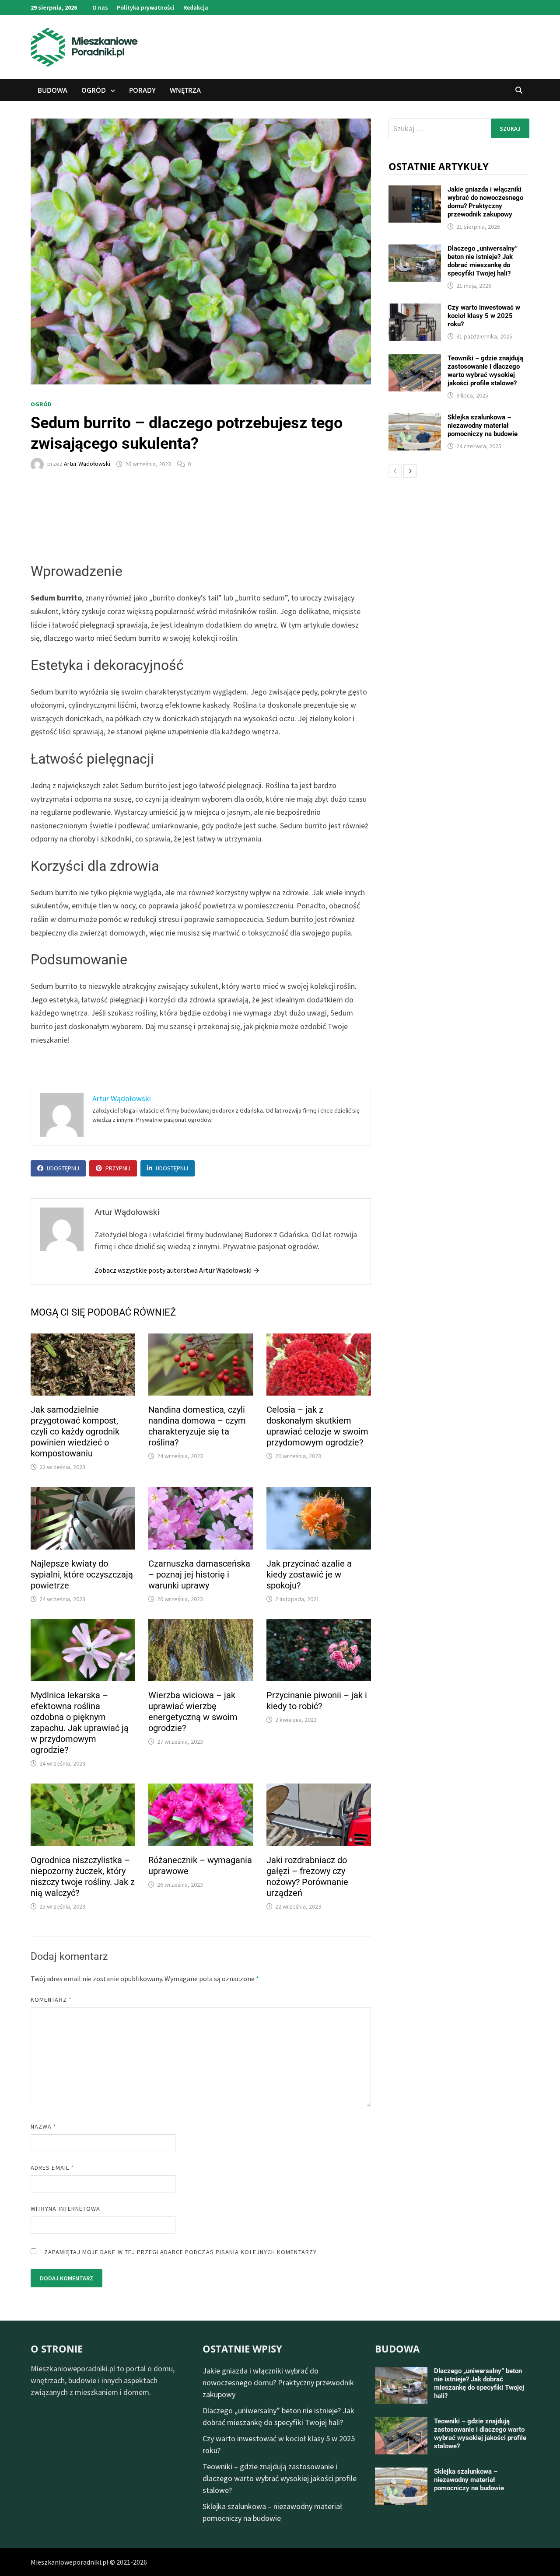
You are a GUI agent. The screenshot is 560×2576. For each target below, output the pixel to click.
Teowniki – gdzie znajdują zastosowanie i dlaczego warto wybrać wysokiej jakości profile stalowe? (485, 371)
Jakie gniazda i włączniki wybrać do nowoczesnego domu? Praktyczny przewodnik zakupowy (485, 202)
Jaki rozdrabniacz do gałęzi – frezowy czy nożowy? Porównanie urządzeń (307, 1876)
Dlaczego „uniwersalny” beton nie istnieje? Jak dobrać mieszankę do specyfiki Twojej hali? (483, 261)
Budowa (52, 90)
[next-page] (410, 471)
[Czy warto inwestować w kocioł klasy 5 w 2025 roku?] (415, 309)
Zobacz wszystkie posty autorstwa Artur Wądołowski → (177, 1270)
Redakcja (196, 7)
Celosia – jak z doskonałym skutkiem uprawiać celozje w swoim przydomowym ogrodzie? (317, 1426)
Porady (142, 90)
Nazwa (44, 2126)
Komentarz (51, 2000)
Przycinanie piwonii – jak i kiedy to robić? (317, 1701)
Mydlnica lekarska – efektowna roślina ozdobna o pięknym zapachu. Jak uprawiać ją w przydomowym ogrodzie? (80, 1723)
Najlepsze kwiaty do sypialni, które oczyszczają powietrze (82, 1574)
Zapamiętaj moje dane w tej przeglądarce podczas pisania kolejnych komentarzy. (181, 2252)
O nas (100, 7)
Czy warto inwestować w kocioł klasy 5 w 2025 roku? (484, 316)
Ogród (94, 90)
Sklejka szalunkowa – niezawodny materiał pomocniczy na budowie (483, 426)
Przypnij (118, 1168)
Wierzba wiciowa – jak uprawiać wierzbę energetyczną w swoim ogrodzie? (193, 1712)
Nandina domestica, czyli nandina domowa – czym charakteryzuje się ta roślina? (197, 1426)
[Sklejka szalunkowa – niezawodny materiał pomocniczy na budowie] (415, 419)
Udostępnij (63, 1168)
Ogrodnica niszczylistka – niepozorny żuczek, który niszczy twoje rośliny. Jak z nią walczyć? (83, 1876)
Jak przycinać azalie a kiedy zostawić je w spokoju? (309, 1574)
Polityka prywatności (146, 7)
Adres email (52, 2168)
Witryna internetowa (65, 2209)
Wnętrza (185, 90)
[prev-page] (395, 471)
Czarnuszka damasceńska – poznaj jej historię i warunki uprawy (199, 1574)
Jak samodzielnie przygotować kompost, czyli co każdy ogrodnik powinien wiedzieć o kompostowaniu (75, 1431)
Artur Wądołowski (87, 464)
